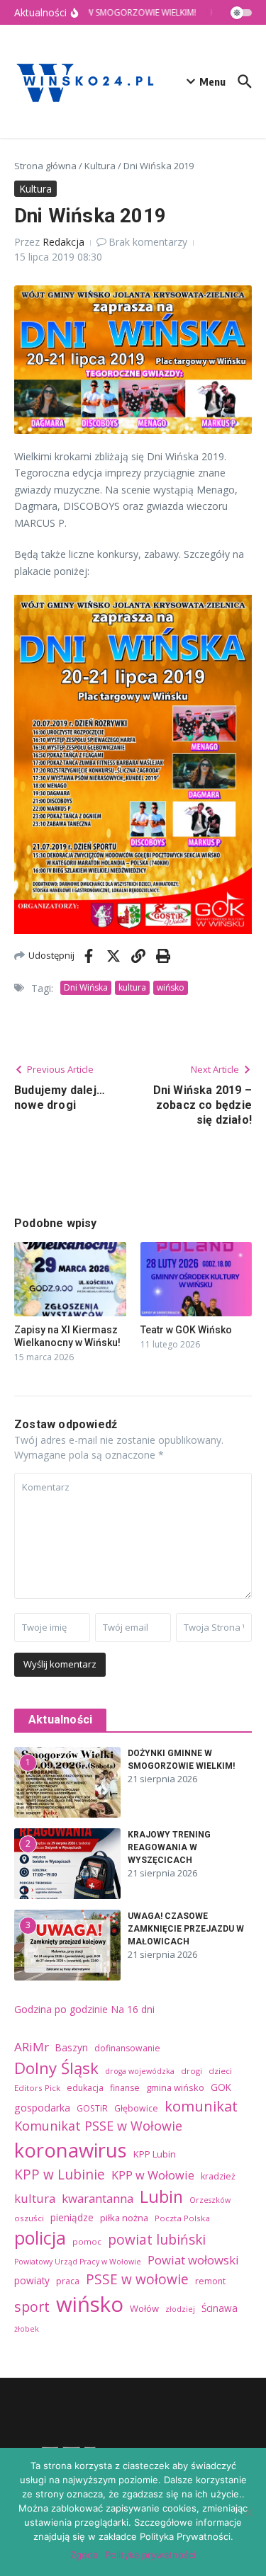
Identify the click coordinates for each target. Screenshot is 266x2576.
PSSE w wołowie (137, 2279)
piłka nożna (124, 2218)
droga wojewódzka (140, 2071)
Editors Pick (37, 2088)
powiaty (32, 2280)
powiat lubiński (157, 2240)
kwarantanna (98, 2198)
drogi (192, 2071)
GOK (221, 2087)
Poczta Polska (182, 2218)
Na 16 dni (133, 2009)
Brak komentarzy (148, 242)
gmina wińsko (175, 2087)
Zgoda (84, 2555)
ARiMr (32, 2047)
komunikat (201, 2106)
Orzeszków (210, 2200)
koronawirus (71, 2150)
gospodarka (42, 2108)
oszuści (29, 2218)
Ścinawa (220, 2308)
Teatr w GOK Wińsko (186, 1330)
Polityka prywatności (150, 2555)
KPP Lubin (155, 2154)
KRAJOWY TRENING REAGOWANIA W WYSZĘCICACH (169, 1847)
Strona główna (45, 166)
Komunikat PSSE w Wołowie (98, 2126)
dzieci (220, 2071)
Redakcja (63, 242)
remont (210, 2281)
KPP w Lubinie (60, 2175)
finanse (125, 2088)
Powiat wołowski (193, 2260)
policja (40, 2238)
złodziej (180, 2309)
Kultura (100, 166)
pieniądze (72, 2217)
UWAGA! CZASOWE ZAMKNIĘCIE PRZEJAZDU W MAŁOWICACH (186, 1929)
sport (32, 2307)
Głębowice (136, 2108)
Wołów (144, 2308)
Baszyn (72, 2047)
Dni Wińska (86, 987)
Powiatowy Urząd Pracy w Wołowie (78, 2262)
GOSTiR (92, 2108)
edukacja (85, 2088)
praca (68, 2281)
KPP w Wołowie (153, 2175)
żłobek (27, 2329)
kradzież (218, 2176)
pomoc (87, 2241)
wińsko (171, 987)
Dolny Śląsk (56, 2068)
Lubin (161, 2196)
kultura (132, 987)
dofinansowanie (127, 2048)
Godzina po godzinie (61, 2009)
